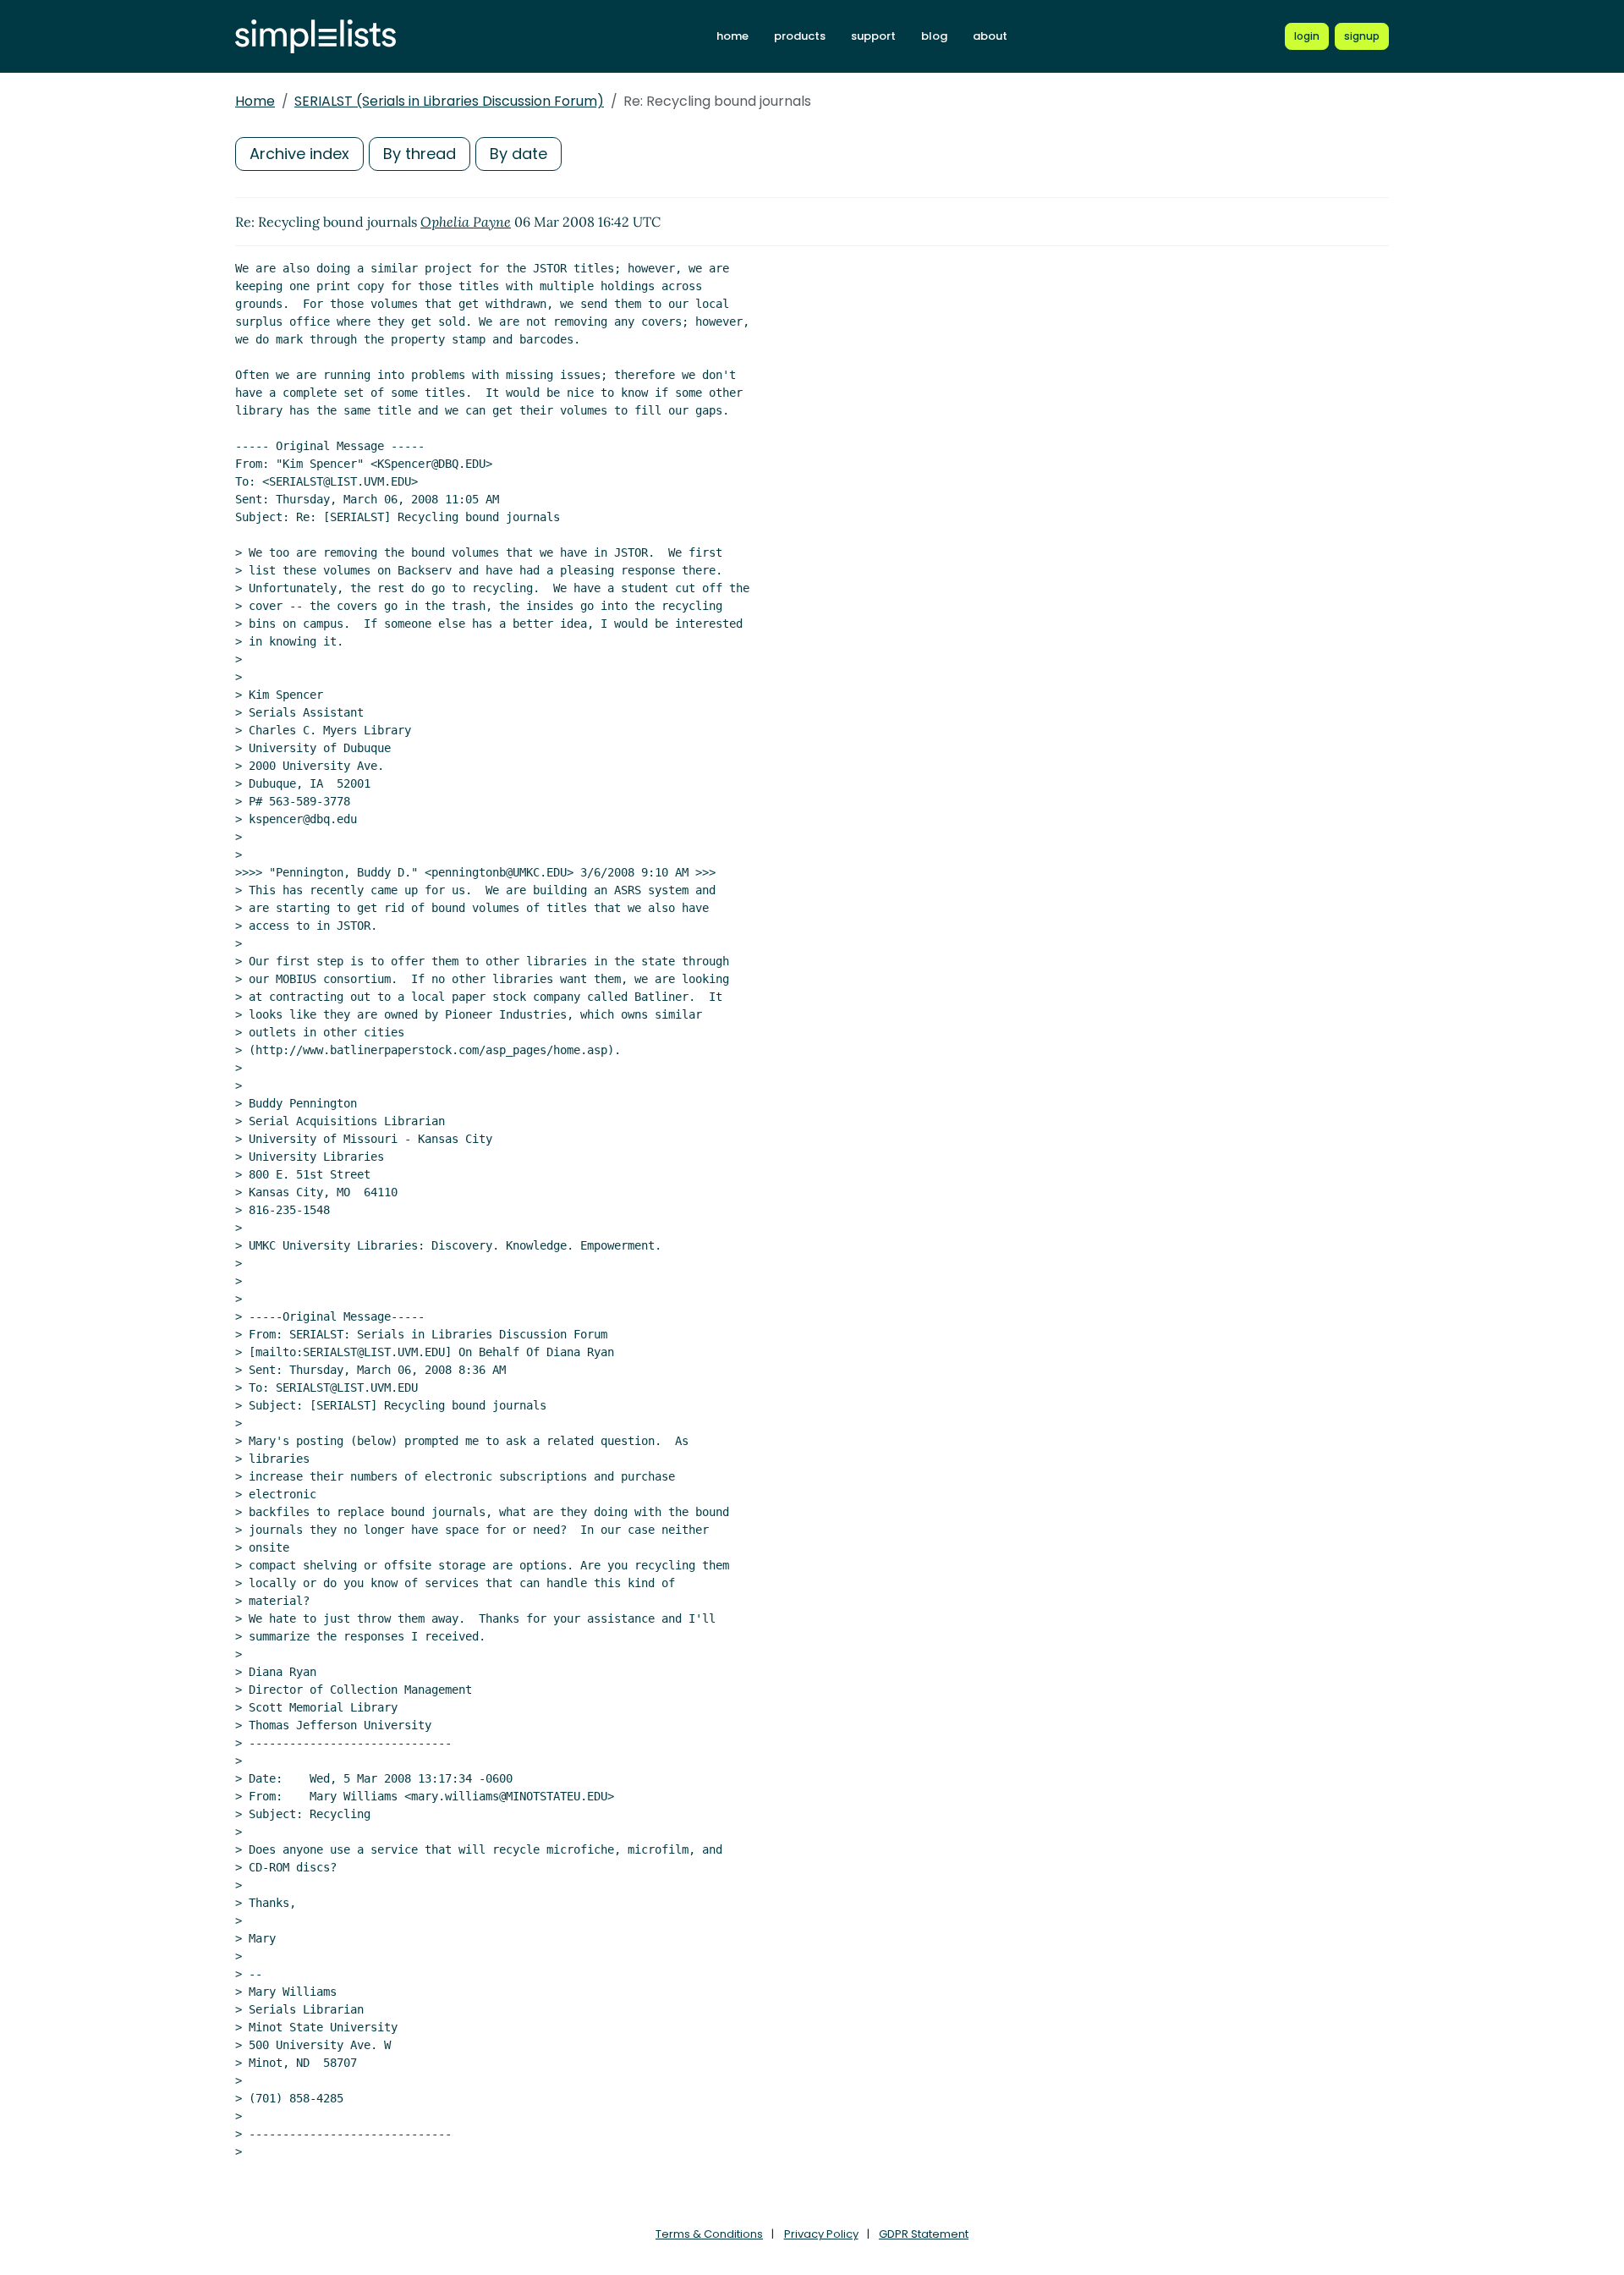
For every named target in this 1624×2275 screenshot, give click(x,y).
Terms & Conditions (709, 2234)
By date (518, 154)
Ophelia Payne (466, 222)
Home (255, 101)
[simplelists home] (315, 37)
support (873, 36)
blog (934, 36)
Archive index (299, 154)
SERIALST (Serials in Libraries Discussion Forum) (449, 101)
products (800, 36)
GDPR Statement (924, 2234)
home (732, 36)
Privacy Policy (821, 2234)
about (990, 36)
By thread (420, 154)
